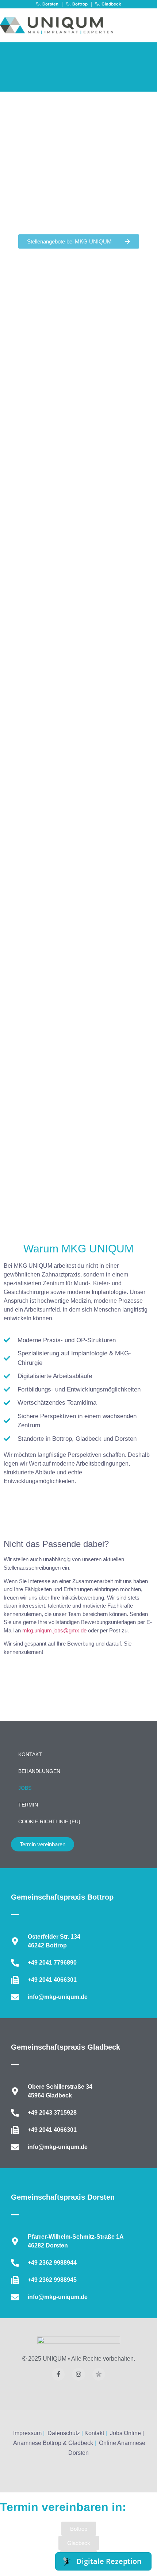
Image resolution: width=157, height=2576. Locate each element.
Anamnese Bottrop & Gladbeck (53, 2443)
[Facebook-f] (58, 2374)
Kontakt (30, 1754)
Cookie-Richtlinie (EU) (49, 1821)
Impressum (27, 2433)
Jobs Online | (127, 2433)
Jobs (25, 1788)
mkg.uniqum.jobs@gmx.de (54, 1630)
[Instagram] (78, 2374)
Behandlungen (39, 1771)
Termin (28, 1805)
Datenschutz (64, 2433)
